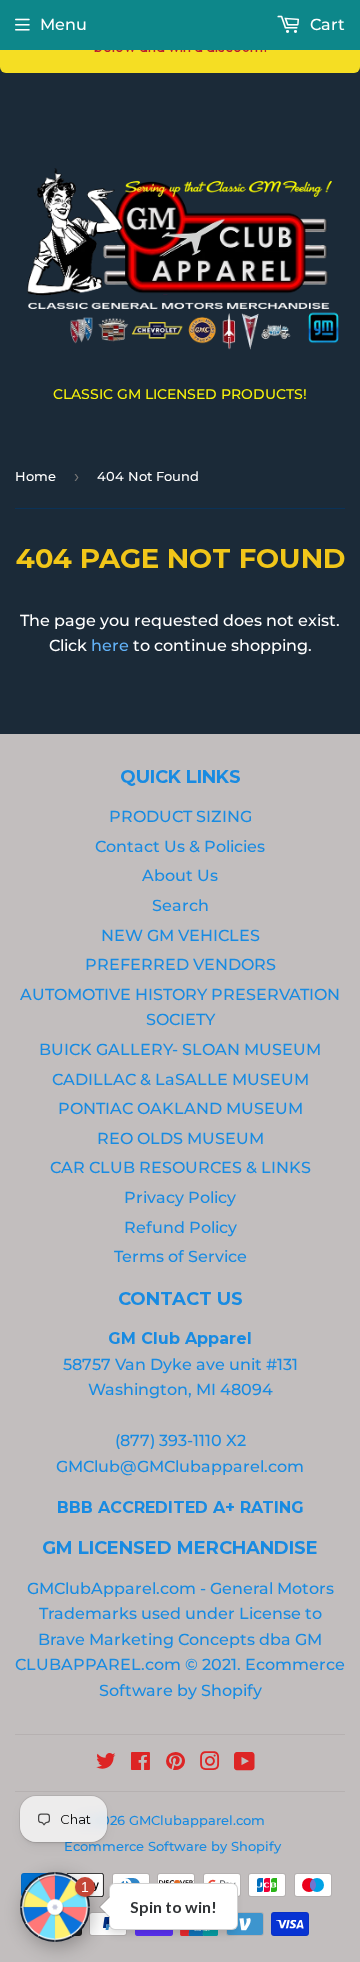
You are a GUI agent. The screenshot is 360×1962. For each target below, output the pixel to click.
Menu (63, 24)
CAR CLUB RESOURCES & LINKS (180, 1167)
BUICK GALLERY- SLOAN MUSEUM (180, 1049)
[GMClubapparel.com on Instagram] (210, 1763)
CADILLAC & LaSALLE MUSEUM (180, 1079)
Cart (325, 24)
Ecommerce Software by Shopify (172, 1846)
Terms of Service (180, 1256)
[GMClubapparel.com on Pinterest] (175, 1763)
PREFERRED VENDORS (180, 964)
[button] (55, 1907)
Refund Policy (180, 1227)
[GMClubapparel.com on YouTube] (244, 1763)
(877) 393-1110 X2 (180, 1440)
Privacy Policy (180, 1197)
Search (180, 905)
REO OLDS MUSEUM (180, 1138)
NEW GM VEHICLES (180, 935)
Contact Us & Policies (180, 846)
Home (35, 476)
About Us (180, 875)
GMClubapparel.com (197, 1820)
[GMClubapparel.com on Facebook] (140, 1763)
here (110, 645)
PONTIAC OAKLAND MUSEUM (180, 1108)
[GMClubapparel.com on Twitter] (106, 1763)
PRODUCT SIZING (180, 816)
